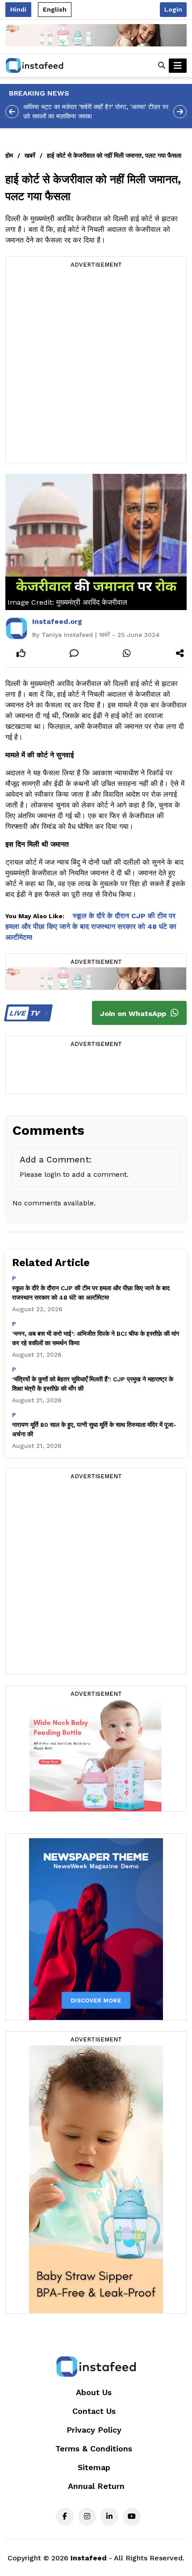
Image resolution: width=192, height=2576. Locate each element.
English (55, 9)
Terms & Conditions (94, 2448)
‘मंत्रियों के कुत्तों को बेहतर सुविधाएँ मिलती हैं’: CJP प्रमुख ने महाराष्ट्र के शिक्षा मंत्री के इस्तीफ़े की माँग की (93, 1384)
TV (26, 1013)
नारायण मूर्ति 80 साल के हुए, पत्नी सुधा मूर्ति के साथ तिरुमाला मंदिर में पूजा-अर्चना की (94, 1429)
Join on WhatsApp (134, 1014)
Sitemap (94, 2467)
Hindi (18, 9)
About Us (94, 2392)
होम (9, 155)
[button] (162, 66)
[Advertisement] (96, 367)
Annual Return (96, 2486)
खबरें (30, 155)
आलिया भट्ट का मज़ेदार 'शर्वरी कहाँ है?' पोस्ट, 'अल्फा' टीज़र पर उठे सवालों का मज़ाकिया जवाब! (96, 111)
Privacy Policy (94, 2430)
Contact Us (94, 2411)
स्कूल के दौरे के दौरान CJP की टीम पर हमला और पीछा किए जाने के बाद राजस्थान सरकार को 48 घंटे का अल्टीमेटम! (91, 926)
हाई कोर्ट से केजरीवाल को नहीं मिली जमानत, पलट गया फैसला (114, 155)
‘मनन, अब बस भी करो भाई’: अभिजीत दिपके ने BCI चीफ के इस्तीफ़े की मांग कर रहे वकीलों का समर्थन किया (96, 1338)
